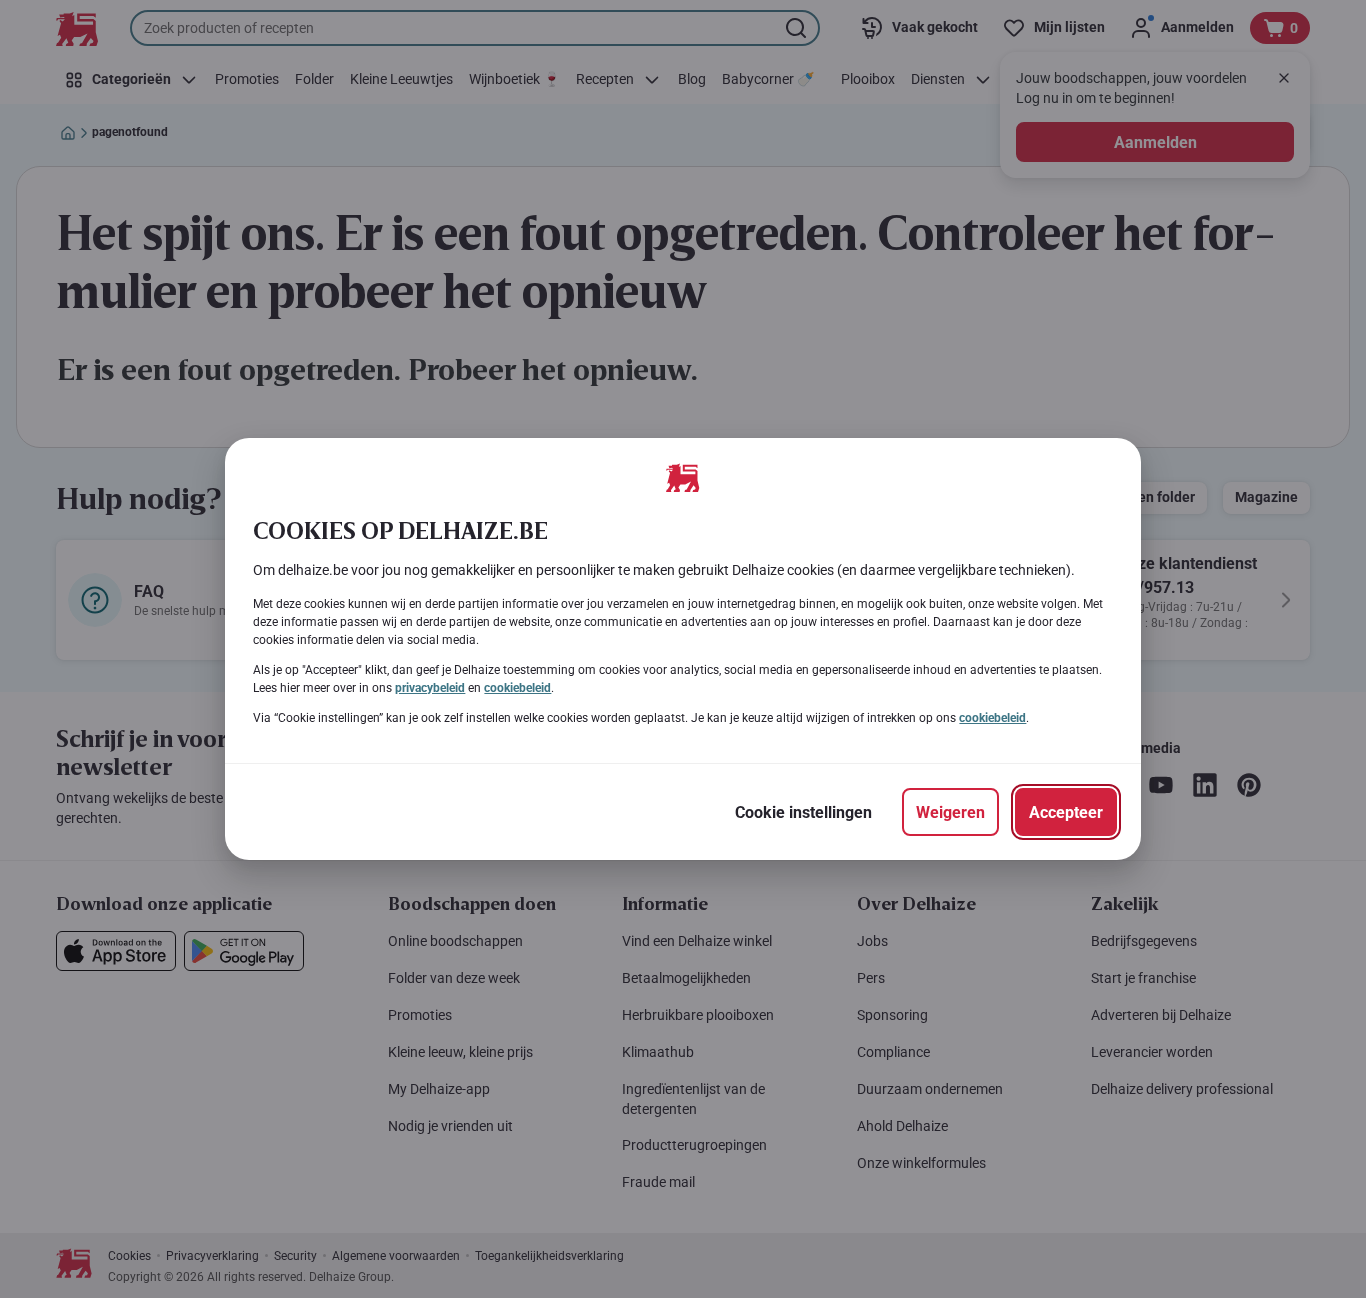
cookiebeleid (517, 688)
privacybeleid (430, 688)
